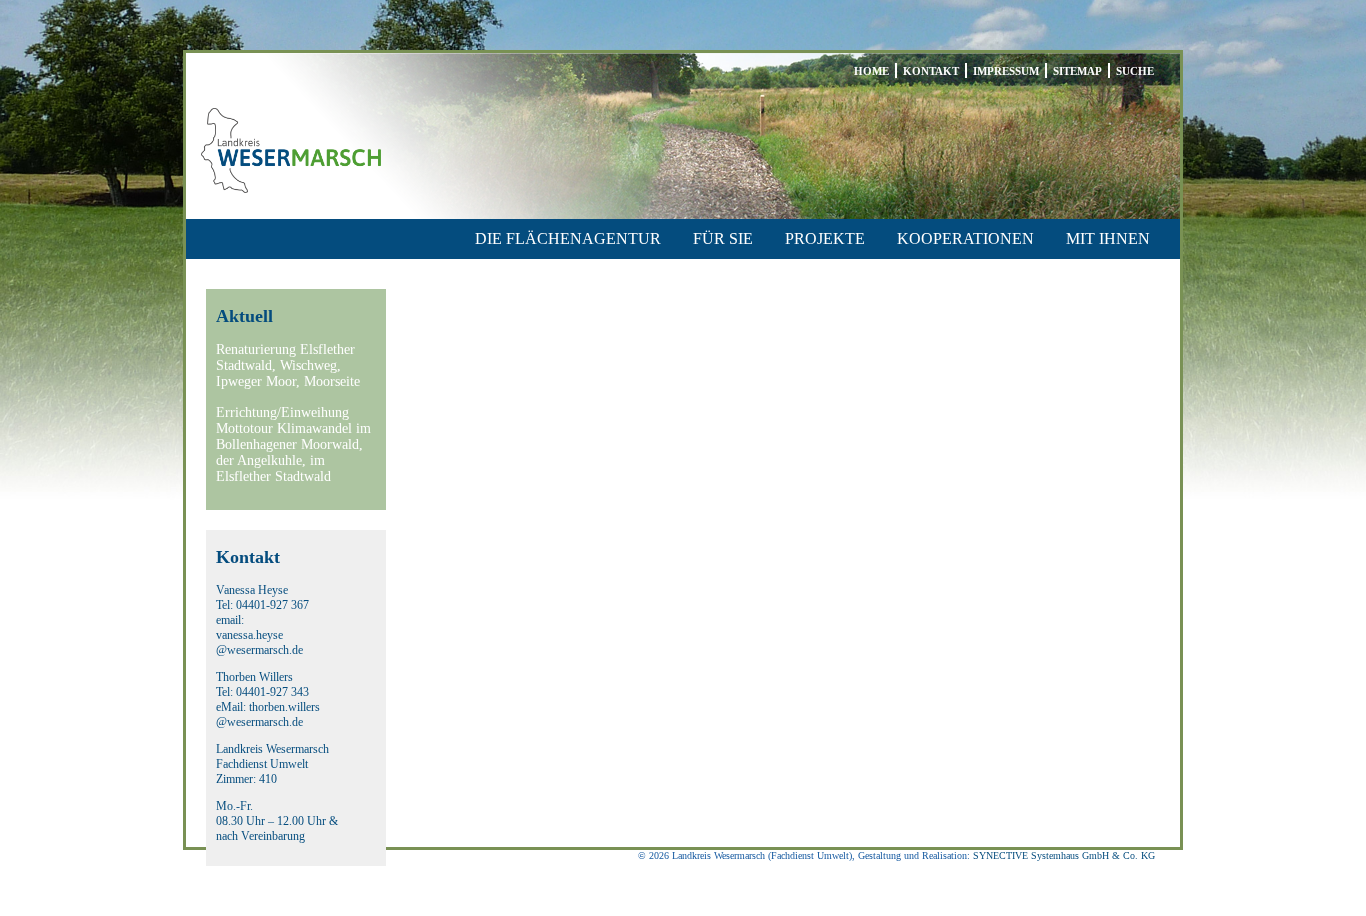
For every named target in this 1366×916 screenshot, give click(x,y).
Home (871, 71)
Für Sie (723, 238)
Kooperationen (965, 238)
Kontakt (931, 71)
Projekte (825, 238)
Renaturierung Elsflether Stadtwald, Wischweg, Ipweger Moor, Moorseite (288, 365)
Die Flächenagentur (568, 238)
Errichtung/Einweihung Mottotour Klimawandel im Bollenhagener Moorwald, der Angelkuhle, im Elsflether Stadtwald (293, 444)
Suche (1135, 71)
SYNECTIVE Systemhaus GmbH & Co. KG (1064, 855)
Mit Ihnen (1108, 238)
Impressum (1006, 71)
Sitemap (1077, 71)
